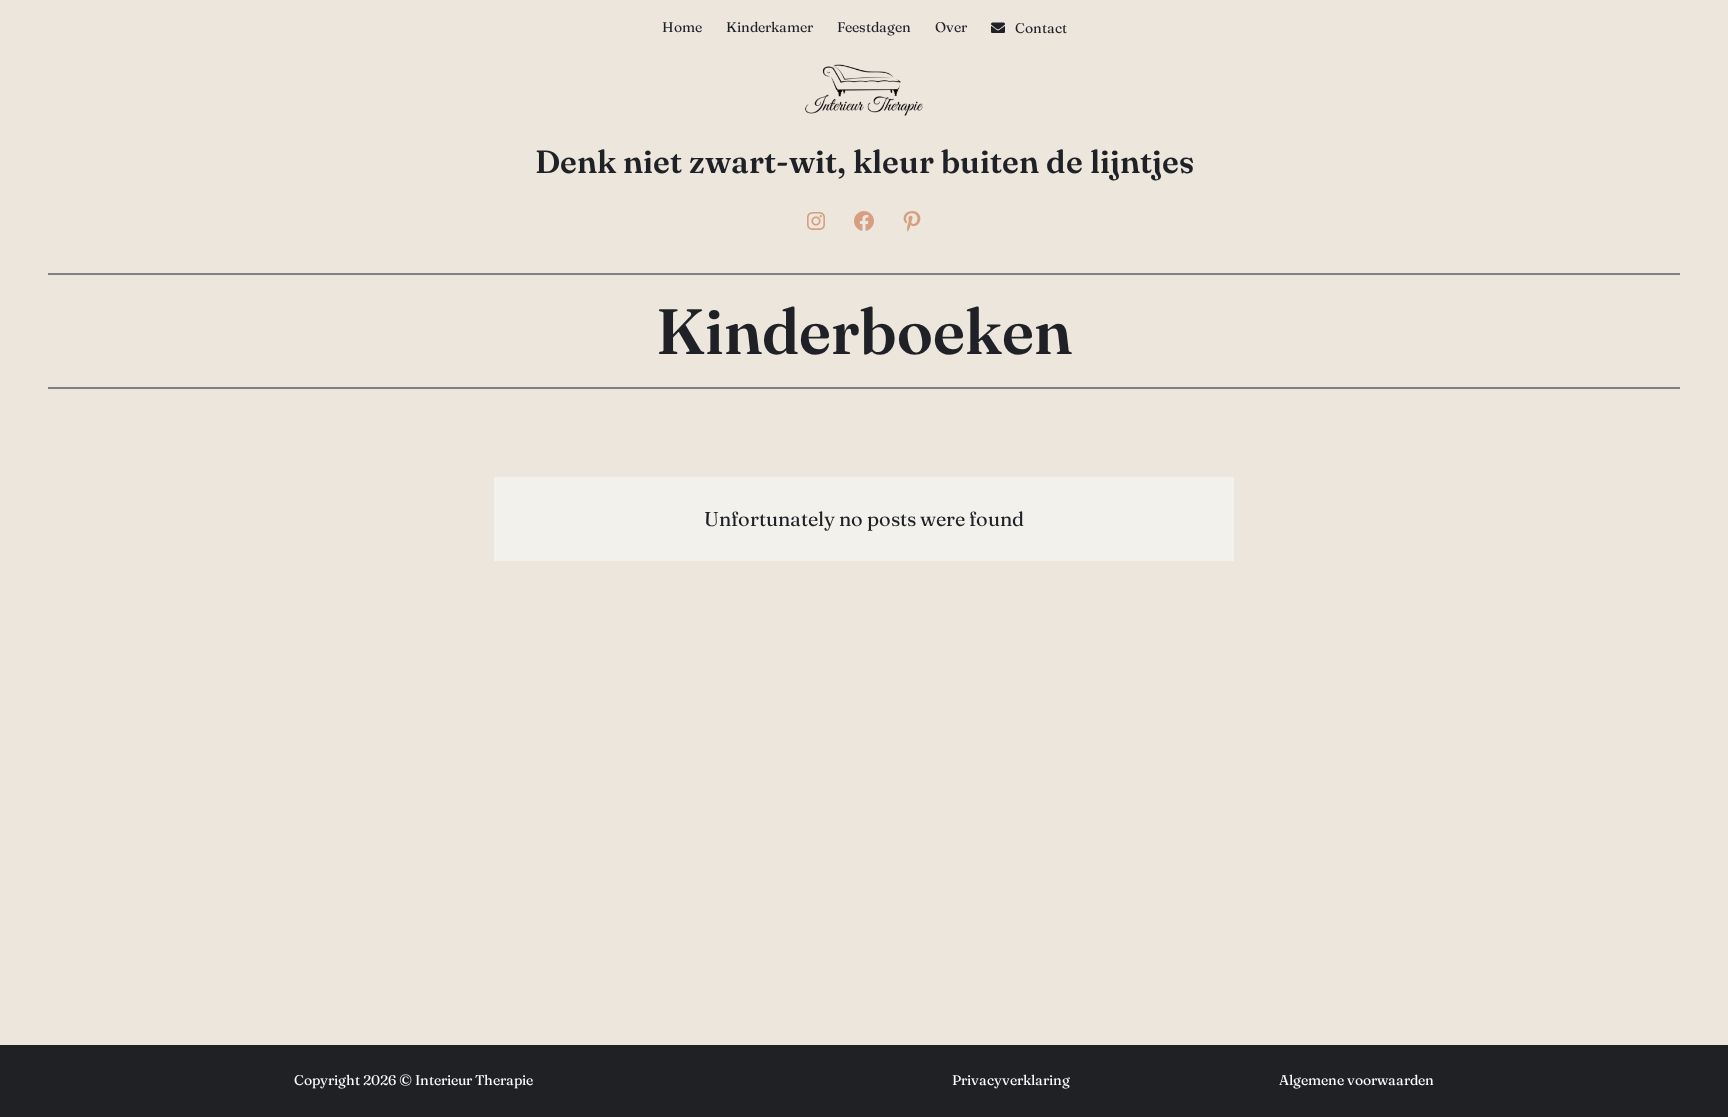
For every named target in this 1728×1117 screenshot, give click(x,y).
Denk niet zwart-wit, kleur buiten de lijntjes (864, 161)
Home (682, 27)
